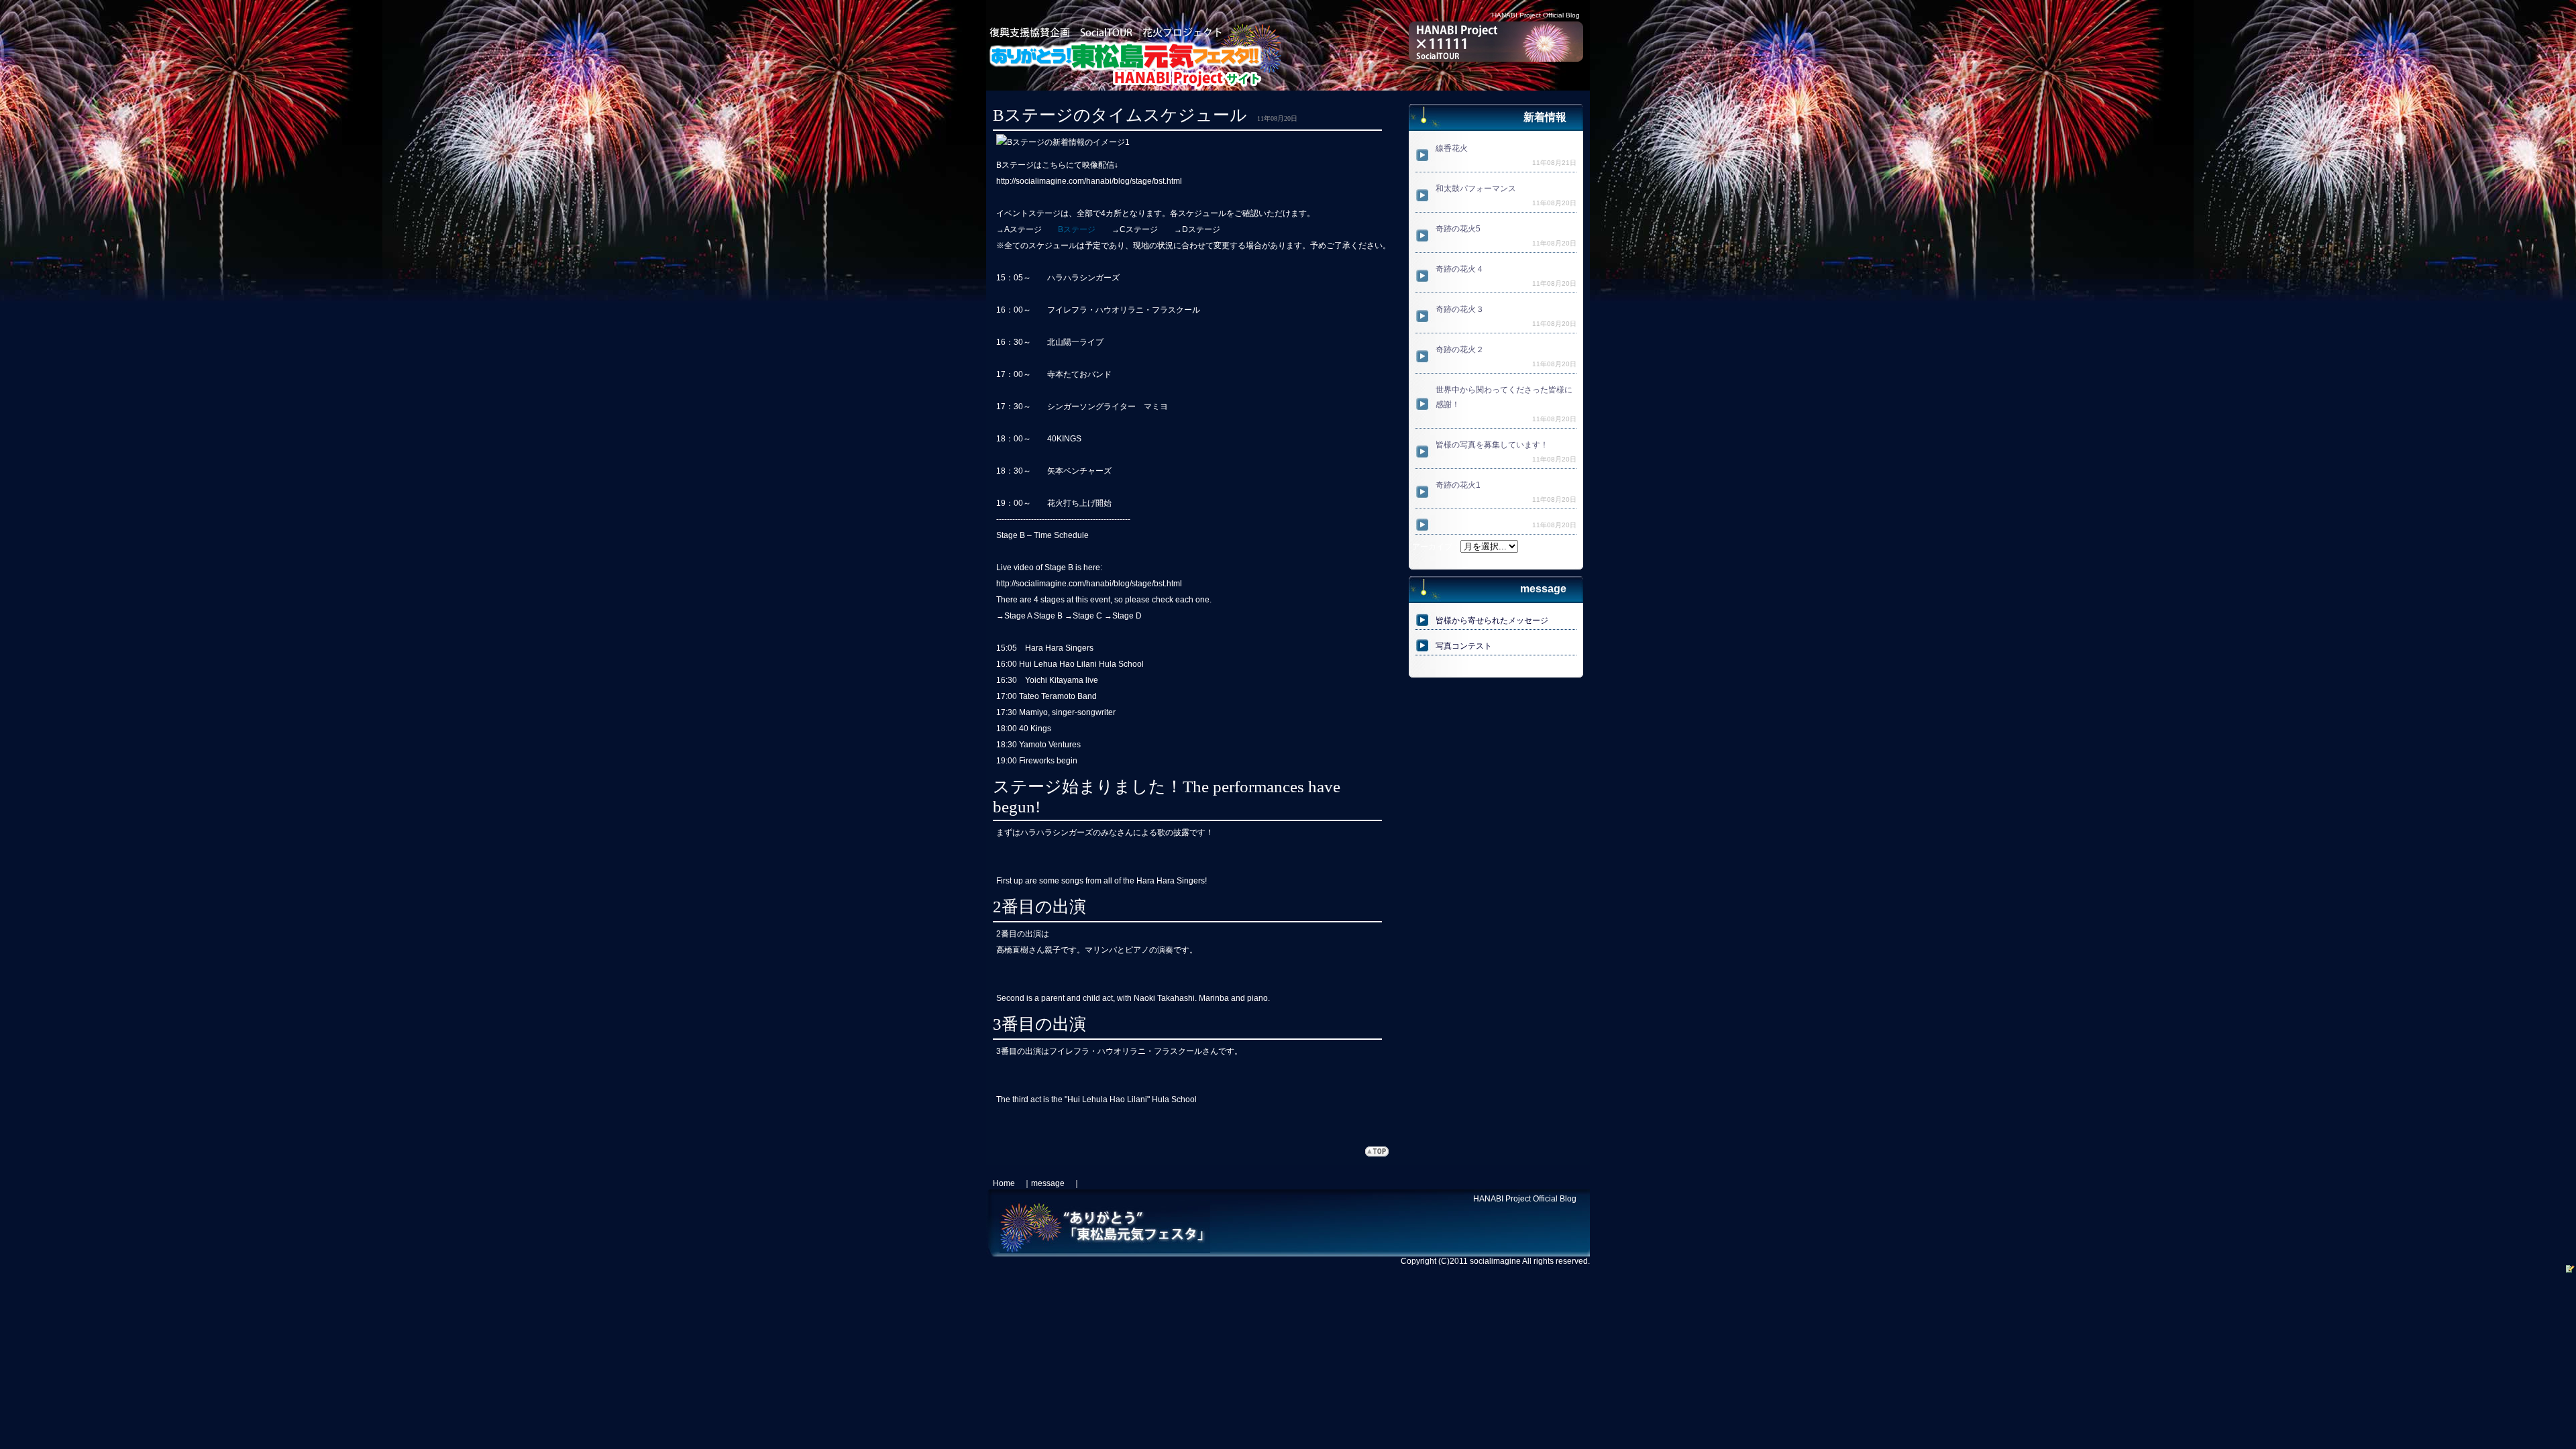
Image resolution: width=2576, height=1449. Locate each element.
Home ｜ (1012, 1183)
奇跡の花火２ (1460, 350)
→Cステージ (1135, 229)
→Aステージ (1019, 229)
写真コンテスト (1464, 646)
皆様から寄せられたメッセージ (1492, 621)
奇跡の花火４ (1460, 269)
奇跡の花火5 (1458, 229)
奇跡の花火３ (1460, 309)
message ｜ (1056, 1183)
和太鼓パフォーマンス (1476, 189)
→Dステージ (1197, 229)
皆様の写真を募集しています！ (1492, 445)
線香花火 (1452, 148)
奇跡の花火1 (1458, 485)
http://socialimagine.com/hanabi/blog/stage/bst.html (1089, 181)
